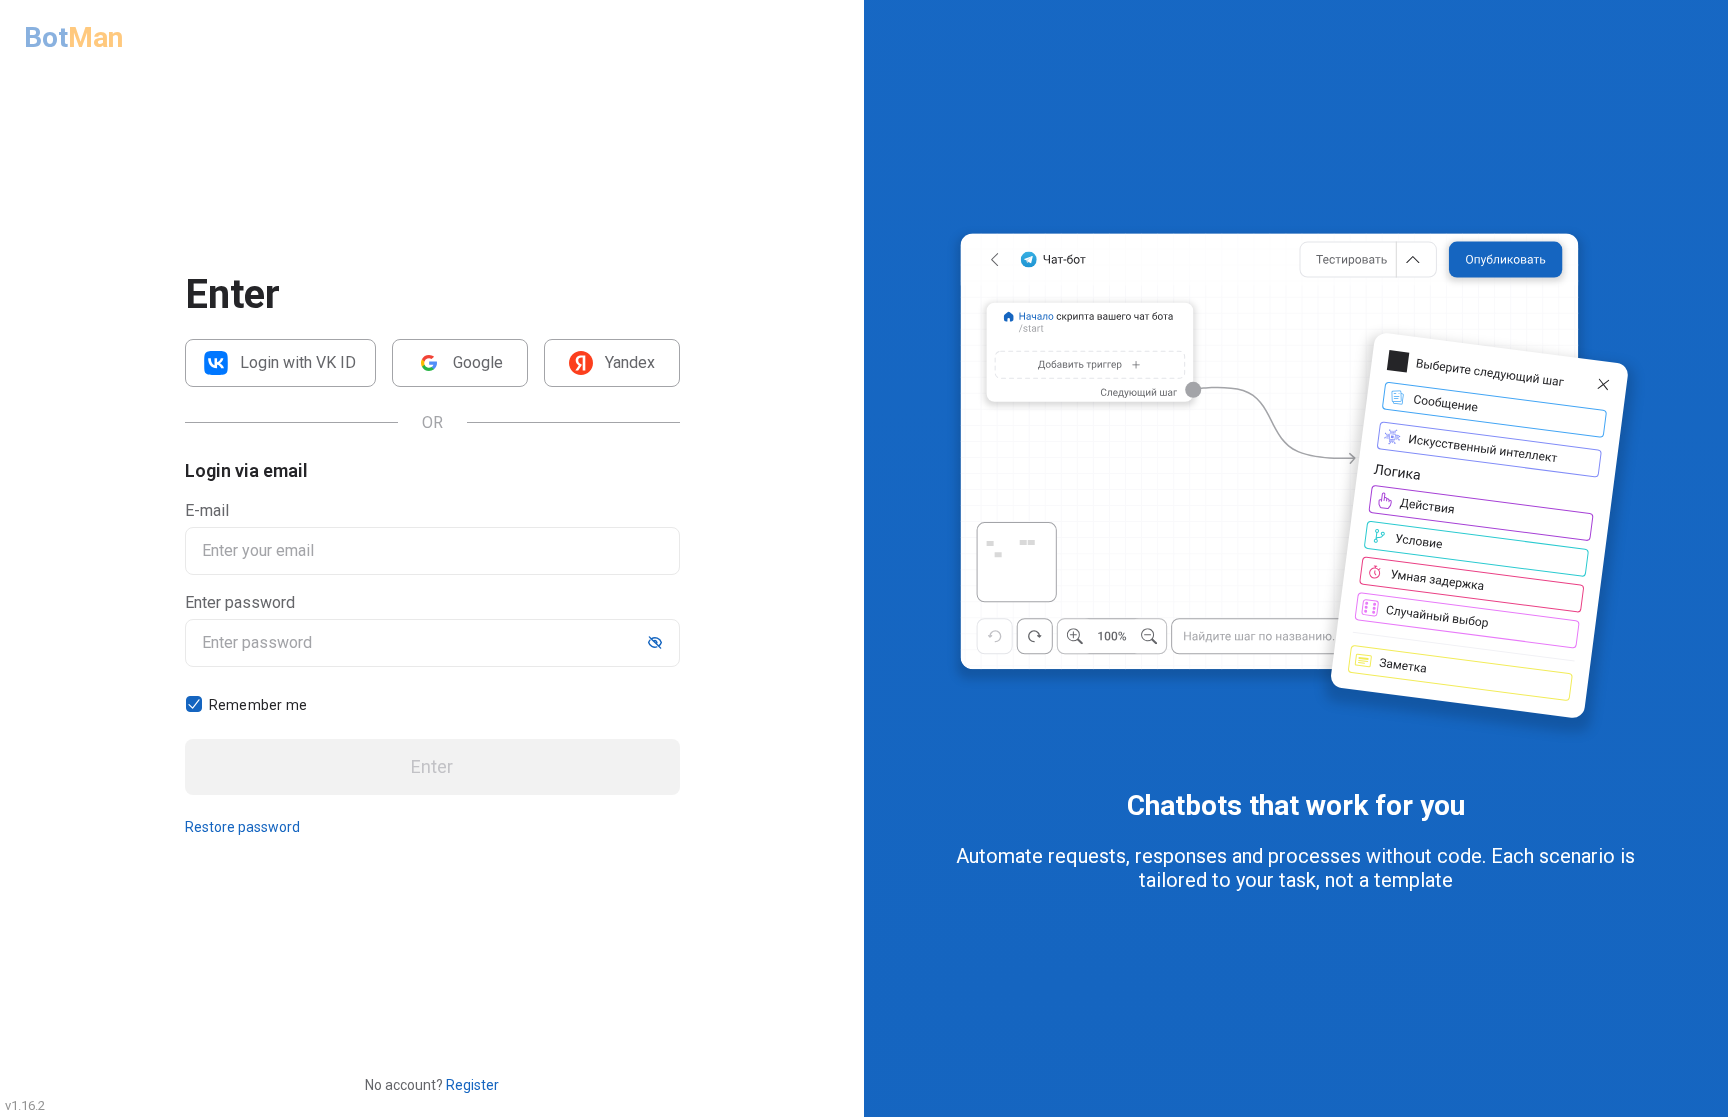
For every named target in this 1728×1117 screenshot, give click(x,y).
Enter (432, 766)
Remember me (258, 705)
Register (472, 1085)
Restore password (242, 827)
